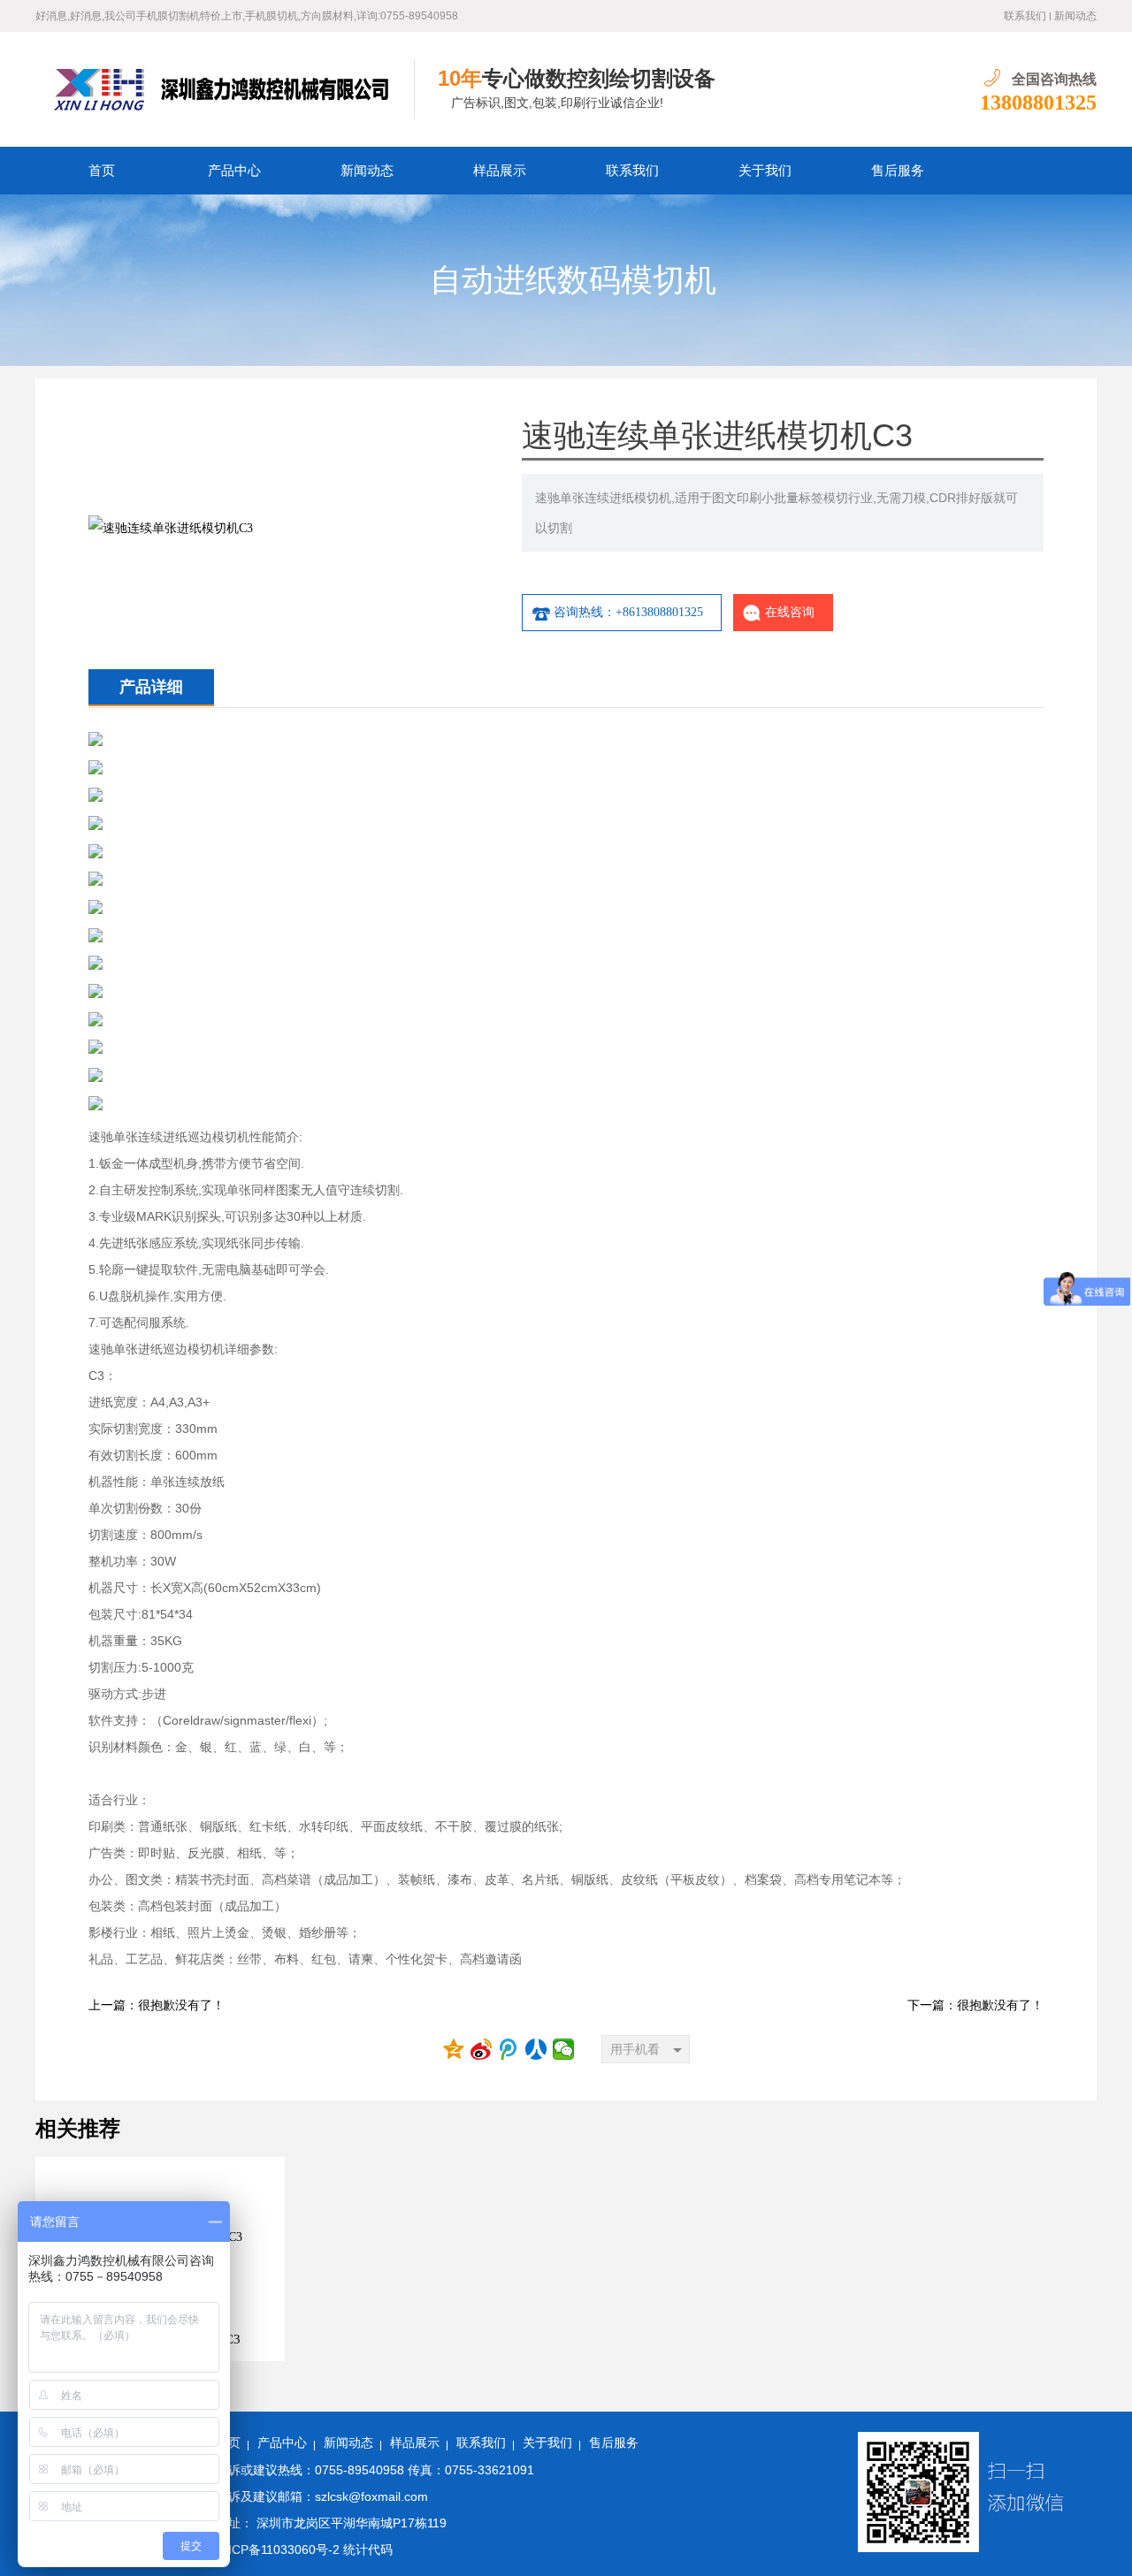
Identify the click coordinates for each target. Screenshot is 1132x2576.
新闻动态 (1075, 16)
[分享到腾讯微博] (509, 2049)
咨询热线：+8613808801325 (628, 612)
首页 (102, 171)
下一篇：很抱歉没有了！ (975, 2005)
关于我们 (765, 171)
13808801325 (1038, 103)
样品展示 (500, 171)
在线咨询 (790, 612)
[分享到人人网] (536, 2049)
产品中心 (234, 171)
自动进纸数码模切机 (573, 280)
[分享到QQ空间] (454, 2049)
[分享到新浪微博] (482, 2049)
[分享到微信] (564, 2049)
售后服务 (898, 171)
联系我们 (1025, 16)
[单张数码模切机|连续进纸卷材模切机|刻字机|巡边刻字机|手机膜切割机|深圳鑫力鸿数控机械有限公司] (225, 89)
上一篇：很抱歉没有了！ (157, 2005)
